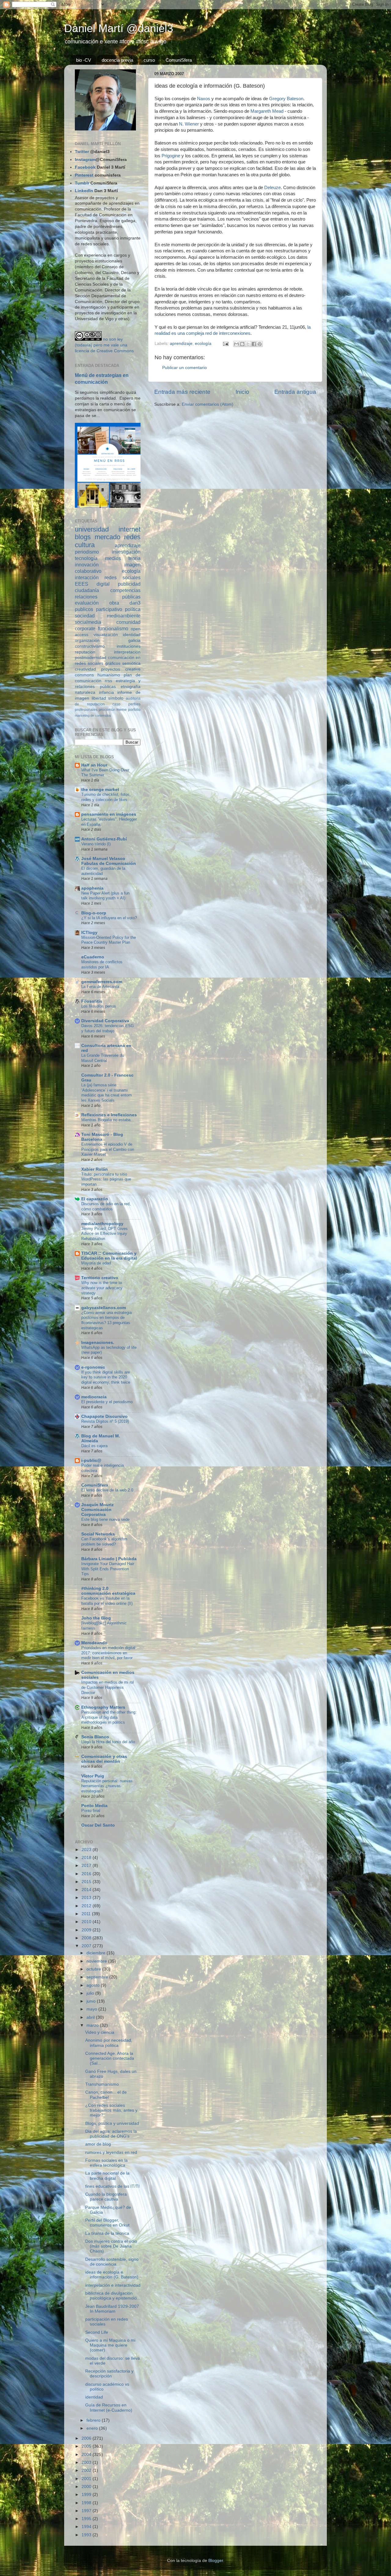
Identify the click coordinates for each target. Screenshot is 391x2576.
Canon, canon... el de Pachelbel (106, 2095)
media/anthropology (102, 1224)
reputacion (85, 652)
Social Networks (98, 1534)
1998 (87, 2503)
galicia (134, 640)
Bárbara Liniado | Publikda (109, 1559)
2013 (87, 1898)
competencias (125, 590)
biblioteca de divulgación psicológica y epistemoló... (113, 2296)
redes (132, 537)
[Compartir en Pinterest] (260, 344)
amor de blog (98, 2144)
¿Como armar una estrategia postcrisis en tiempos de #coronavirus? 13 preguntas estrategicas (106, 1320)
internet (130, 529)
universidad (92, 529)
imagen (132, 565)
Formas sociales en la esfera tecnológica (106, 2163)
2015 (87, 1882)
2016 (87, 1874)
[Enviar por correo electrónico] (236, 344)
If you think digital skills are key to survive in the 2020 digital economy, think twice (106, 1377)
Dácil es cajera (94, 1446)
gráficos (113, 663)
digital (103, 584)
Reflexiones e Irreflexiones (109, 1115)
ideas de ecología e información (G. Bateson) (112, 2275)
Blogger (216, 2561)
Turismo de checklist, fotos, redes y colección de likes (106, 797)
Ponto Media (94, 1806)
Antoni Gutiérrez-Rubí (104, 839)
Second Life (97, 2332)
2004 (87, 2455)
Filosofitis (92, 1001)
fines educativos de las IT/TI (112, 2186)
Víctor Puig (93, 1776)
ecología (203, 344)
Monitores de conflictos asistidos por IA (102, 964)
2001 (87, 2479)
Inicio (242, 392)
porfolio (134, 710)
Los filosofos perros (99, 1006)
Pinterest (84, 175)
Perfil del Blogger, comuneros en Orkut (107, 2223)
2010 (87, 1922)
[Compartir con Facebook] (254, 344)
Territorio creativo (100, 1278)
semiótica (131, 663)
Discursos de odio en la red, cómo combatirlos (106, 1206)
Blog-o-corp (94, 913)
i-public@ (91, 1460)
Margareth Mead (267, 111)
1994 (87, 2527)
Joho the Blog (96, 1618)
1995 (87, 2519)
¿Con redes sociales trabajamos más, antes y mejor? (111, 2110)
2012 (87, 1906)
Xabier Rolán (95, 1169)
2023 (87, 1850)
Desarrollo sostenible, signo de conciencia (112, 2262)
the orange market (100, 790)
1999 (87, 2495)
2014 (87, 1890)
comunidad (128, 622)
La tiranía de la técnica (107, 2233)
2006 (87, 2438)
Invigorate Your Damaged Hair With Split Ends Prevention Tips (108, 1569)
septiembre (98, 1977)
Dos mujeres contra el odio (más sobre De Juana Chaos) (111, 2246)
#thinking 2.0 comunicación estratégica (108, 1591)
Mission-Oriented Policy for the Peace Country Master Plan (109, 940)
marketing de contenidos (93, 715)
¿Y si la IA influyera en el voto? (109, 918)
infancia (106, 692)
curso (149, 60)
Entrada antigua (295, 392)
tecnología (86, 558)
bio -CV (84, 60)
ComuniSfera (179, 60)
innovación (87, 565)
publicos (84, 609)
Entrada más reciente (182, 392)
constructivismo (90, 646)
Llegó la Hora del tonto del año (108, 1742)
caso (116, 704)
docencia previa (117, 60)
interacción (87, 577)
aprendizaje (181, 344)
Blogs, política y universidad (112, 2123)
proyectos (111, 669)
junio (92, 2001)
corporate (85, 628)
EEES (82, 584)
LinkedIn (84, 191)
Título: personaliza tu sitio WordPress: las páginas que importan (106, 1179)
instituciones (129, 646)
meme (122, 710)
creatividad (85, 669)
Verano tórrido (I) (96, 844)
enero (93, 2428)
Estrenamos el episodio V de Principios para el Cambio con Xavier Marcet (108, 1149)
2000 (87, 2487)
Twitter (82, 152)
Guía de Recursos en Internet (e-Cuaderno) (109, 2408)
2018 (87, 1858)
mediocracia (94, 1397)
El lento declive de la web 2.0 (107, 1490)
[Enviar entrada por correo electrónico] (225, 344)
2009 (87, 1930)
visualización (106, 635)
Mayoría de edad (96, 1263)
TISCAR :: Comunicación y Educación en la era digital (109, 1256)
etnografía (131, 687)
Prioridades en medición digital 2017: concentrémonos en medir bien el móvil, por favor (108, 1653)
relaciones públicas (108, 597)
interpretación (127, 652)
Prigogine (171, 156)
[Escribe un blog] (242, 344)
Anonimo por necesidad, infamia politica (109, 2043)
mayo (92, 2009)
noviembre (97, 1961)
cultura (85, 545)
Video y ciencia (100, 2032)
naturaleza (85, 692)
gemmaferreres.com (102, 982)
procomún (107, 710)
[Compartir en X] (248, 344)
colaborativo (88, 571)
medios (113, 558)
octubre (94, 1969)
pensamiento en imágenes (109, 814)
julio (91, 1993)
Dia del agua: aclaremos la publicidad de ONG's (111, 2134)
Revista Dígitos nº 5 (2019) (105, 1421)
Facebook (85, 167)
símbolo (116, 698)
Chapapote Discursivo (104, 1416)
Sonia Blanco (95, 1737)
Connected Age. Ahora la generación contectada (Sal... (110, 2058)
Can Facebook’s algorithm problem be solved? (104, 1542)
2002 (87, 2470)
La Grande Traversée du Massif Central (103, 1058)
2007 (87, 1946)
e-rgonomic (93, 1367)
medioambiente (124, 616)
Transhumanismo (102, 2084)
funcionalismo (113, 628)
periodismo (87, 552)
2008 (87, 1938)
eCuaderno (93, 957)
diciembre (97, 1953)
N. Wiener (189, 124)
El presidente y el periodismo (107, 1402)
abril (91, 2017)
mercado (108, 537)
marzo (93, 2025)
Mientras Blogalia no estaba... (108, 1120)
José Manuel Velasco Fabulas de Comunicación (109, 861)
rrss (108, 681)
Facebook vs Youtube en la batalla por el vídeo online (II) (107, 1601)
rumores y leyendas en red (111, 2152)
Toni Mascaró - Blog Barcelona (102, 1137)
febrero (94, 2420)
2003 (87, 2463)
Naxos (204, 99)
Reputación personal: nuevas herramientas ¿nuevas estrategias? (107, 1786)
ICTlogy (89, 933)
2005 (87, 2446)
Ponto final (91, 1811)
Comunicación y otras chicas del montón (104, 1759)
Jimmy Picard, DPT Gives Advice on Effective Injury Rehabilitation (104, 1234)
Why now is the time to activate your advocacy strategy (102, 1288)
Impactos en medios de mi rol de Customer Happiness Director (108, 1687)
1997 (87, 2511)
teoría (134, 558)
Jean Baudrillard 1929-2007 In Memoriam (112, 2309)
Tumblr (82, 183)
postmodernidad (91, 658)
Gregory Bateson (286, 99)
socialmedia (88, 622)
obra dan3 (125, 603)
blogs (83, 537)
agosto (94, 1985)
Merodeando (94, 1643)
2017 (87, 1866)
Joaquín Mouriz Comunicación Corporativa (97, 1510)
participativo (109, 609)
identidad (132, 635)
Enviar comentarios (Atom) (208, 404)
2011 (87, 1914)
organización (87, 640)
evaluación (87, 603)
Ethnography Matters (103, 1707)
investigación (126, 552)
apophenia (92, 888)
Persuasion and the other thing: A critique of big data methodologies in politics (109, 1717)
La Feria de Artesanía (100, 987)
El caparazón (95, 1199)
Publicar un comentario (185, 368)
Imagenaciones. (98, 1343)
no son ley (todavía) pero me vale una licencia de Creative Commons (104, 345)
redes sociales (122, 577)
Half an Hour (94, 765)
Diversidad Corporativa (105, 1021)
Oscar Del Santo (98, 1825)
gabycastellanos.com (104, 1308)
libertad (99, 698)
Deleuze (272, 188)
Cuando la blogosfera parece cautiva (106, 2197)
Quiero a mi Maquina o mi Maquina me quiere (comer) (110, 2345)
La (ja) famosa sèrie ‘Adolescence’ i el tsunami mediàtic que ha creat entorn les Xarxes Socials (106, 1093)
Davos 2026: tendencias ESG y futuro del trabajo (108, 1028)
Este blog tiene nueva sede (105, 1519)
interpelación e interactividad (113, 2285)
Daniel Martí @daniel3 (119, 28)
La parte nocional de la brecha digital (107, 2176)
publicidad (129, 584)
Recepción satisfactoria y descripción (109, 2374)
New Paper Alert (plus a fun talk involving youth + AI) (105, 896)
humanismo (109, 675)
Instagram (85, 160)
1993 (87, 2535)
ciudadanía (87, 590)
